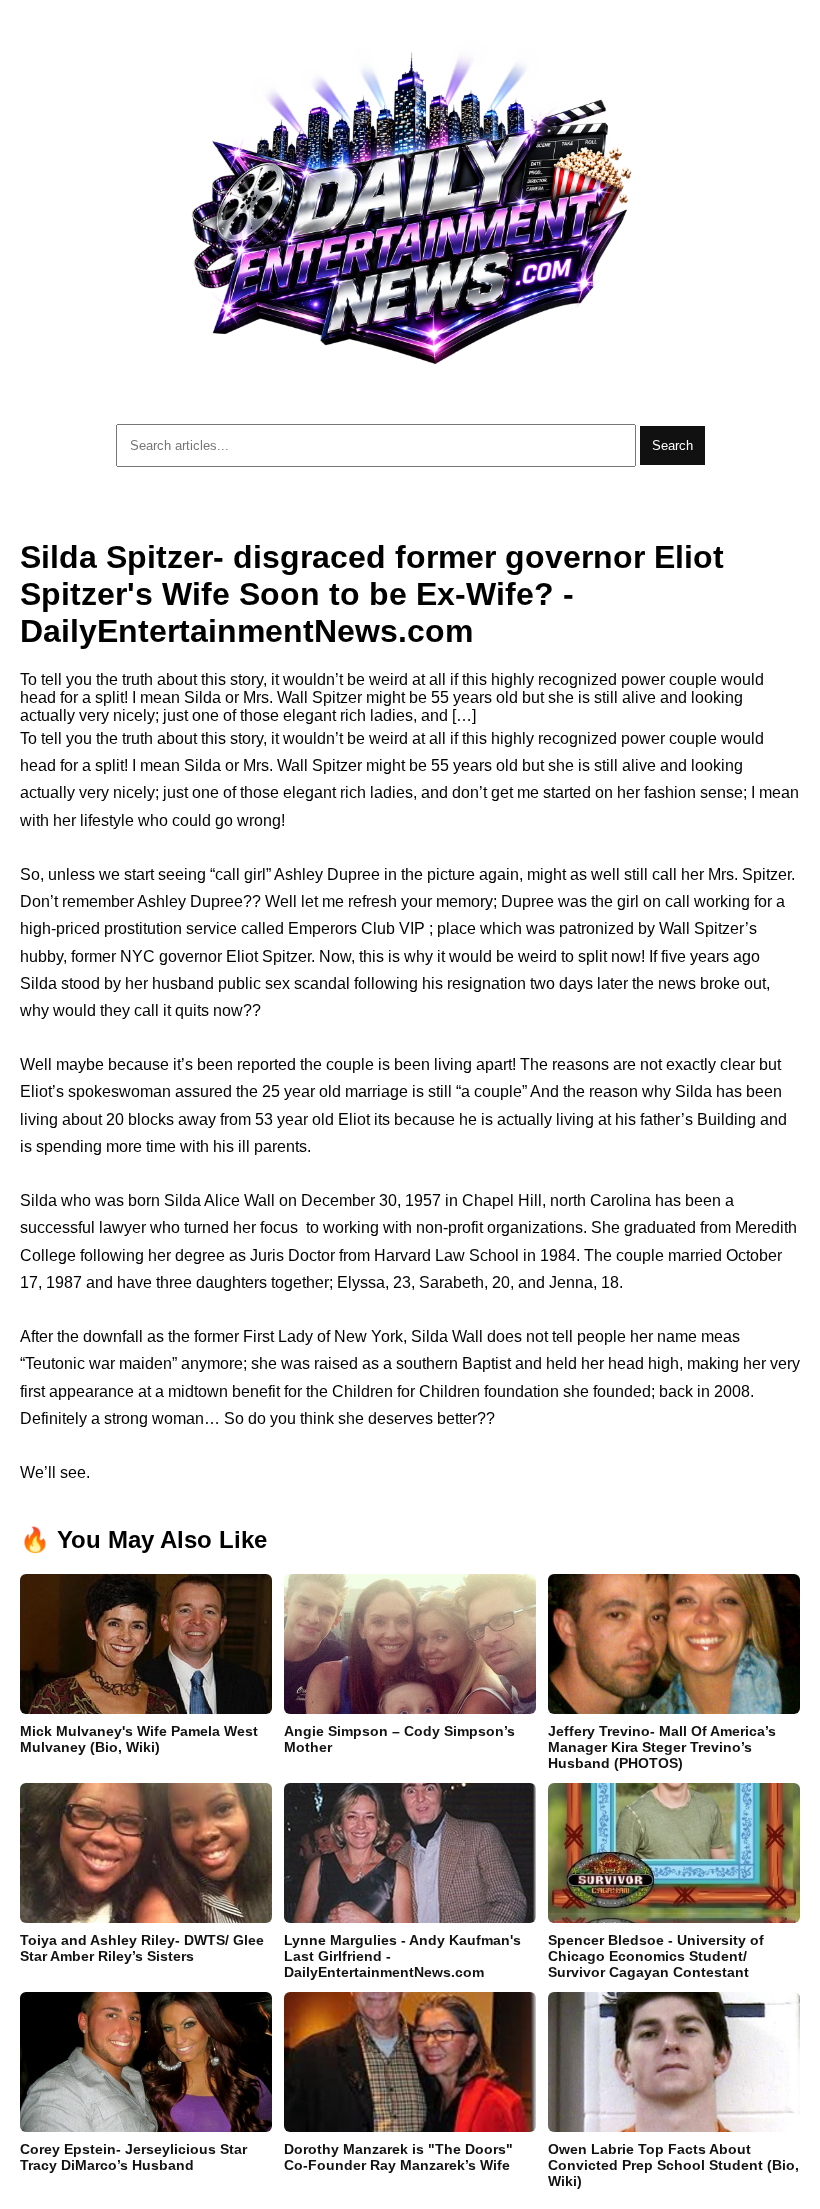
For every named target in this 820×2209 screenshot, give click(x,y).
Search (672, 445)
